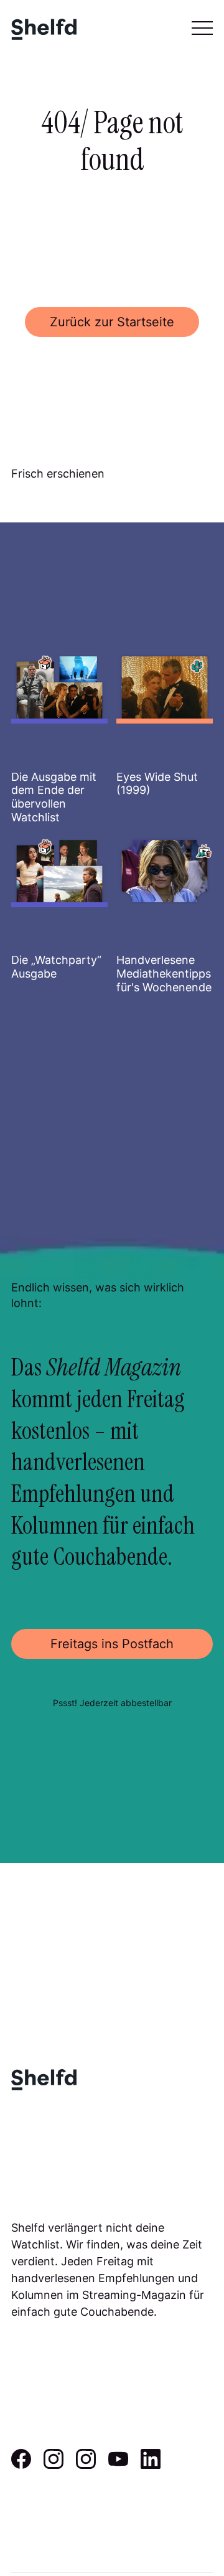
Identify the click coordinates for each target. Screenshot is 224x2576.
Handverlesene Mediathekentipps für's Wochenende (164, 973)
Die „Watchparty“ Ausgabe (56, 967)
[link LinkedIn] (151, 2465)
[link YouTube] (118, 2465)
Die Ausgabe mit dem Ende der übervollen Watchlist (54, 797)
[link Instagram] (54, 2465)
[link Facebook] (21, 2465)
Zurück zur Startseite (112, 322)
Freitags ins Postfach (112, 1644)
